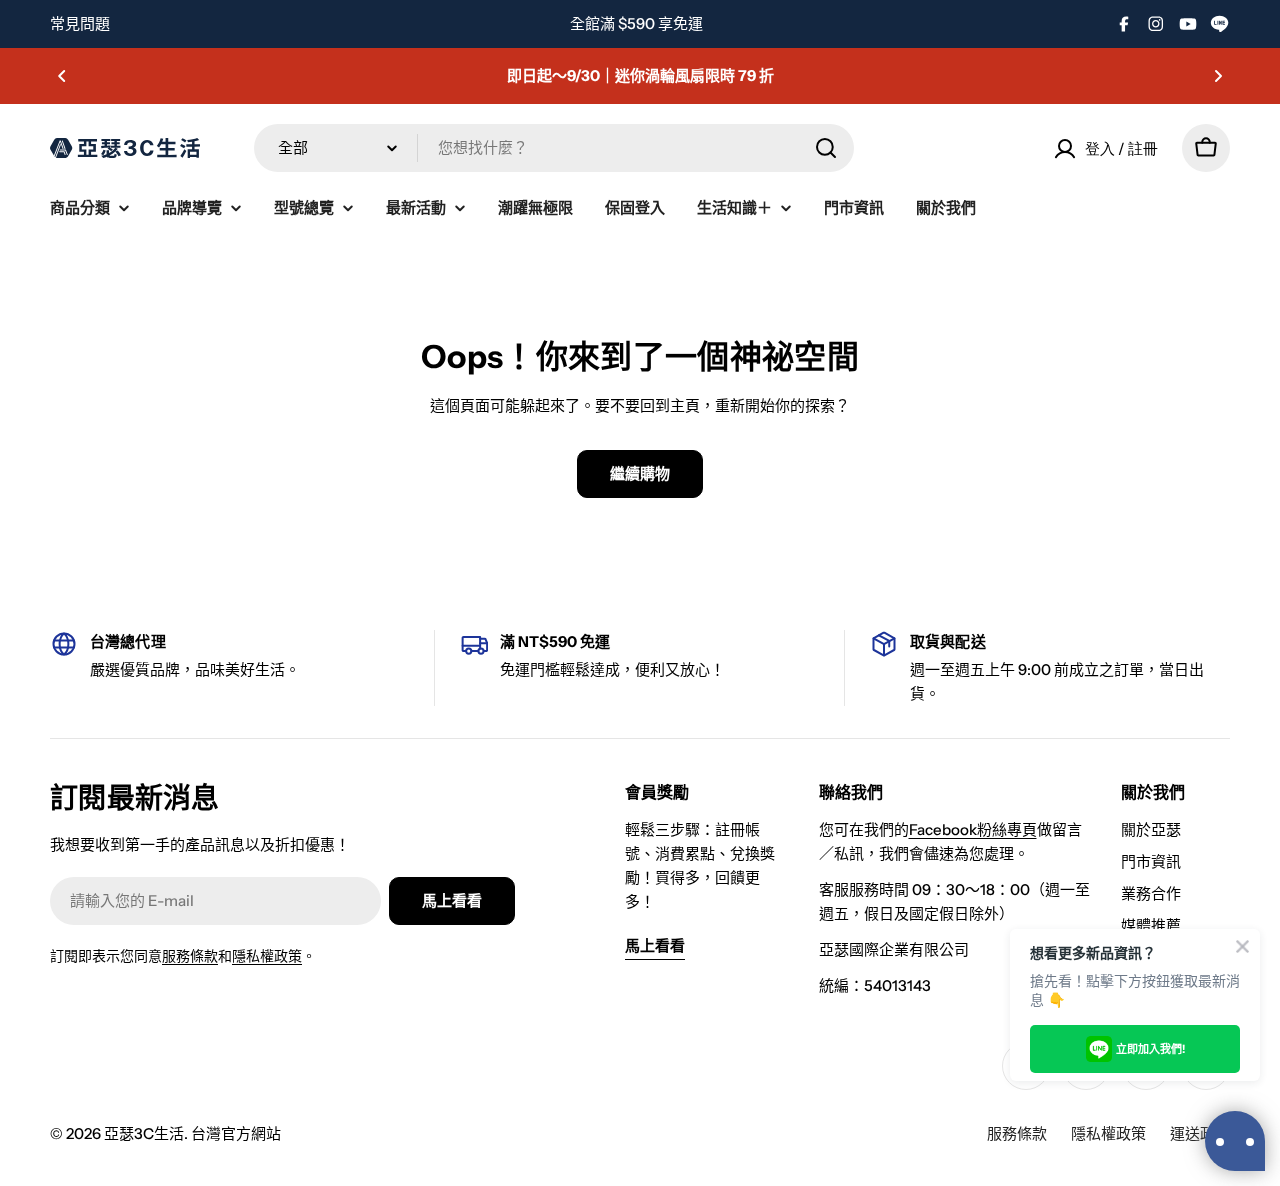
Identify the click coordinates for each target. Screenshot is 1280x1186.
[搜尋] (826, 148)
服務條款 (190, 956)
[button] (62, 76)
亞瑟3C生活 (144, 1133)
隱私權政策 (267, 956)
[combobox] (554, 148)
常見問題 (80, 23)
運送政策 (1200, 1133)
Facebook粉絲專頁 (973, 829)
